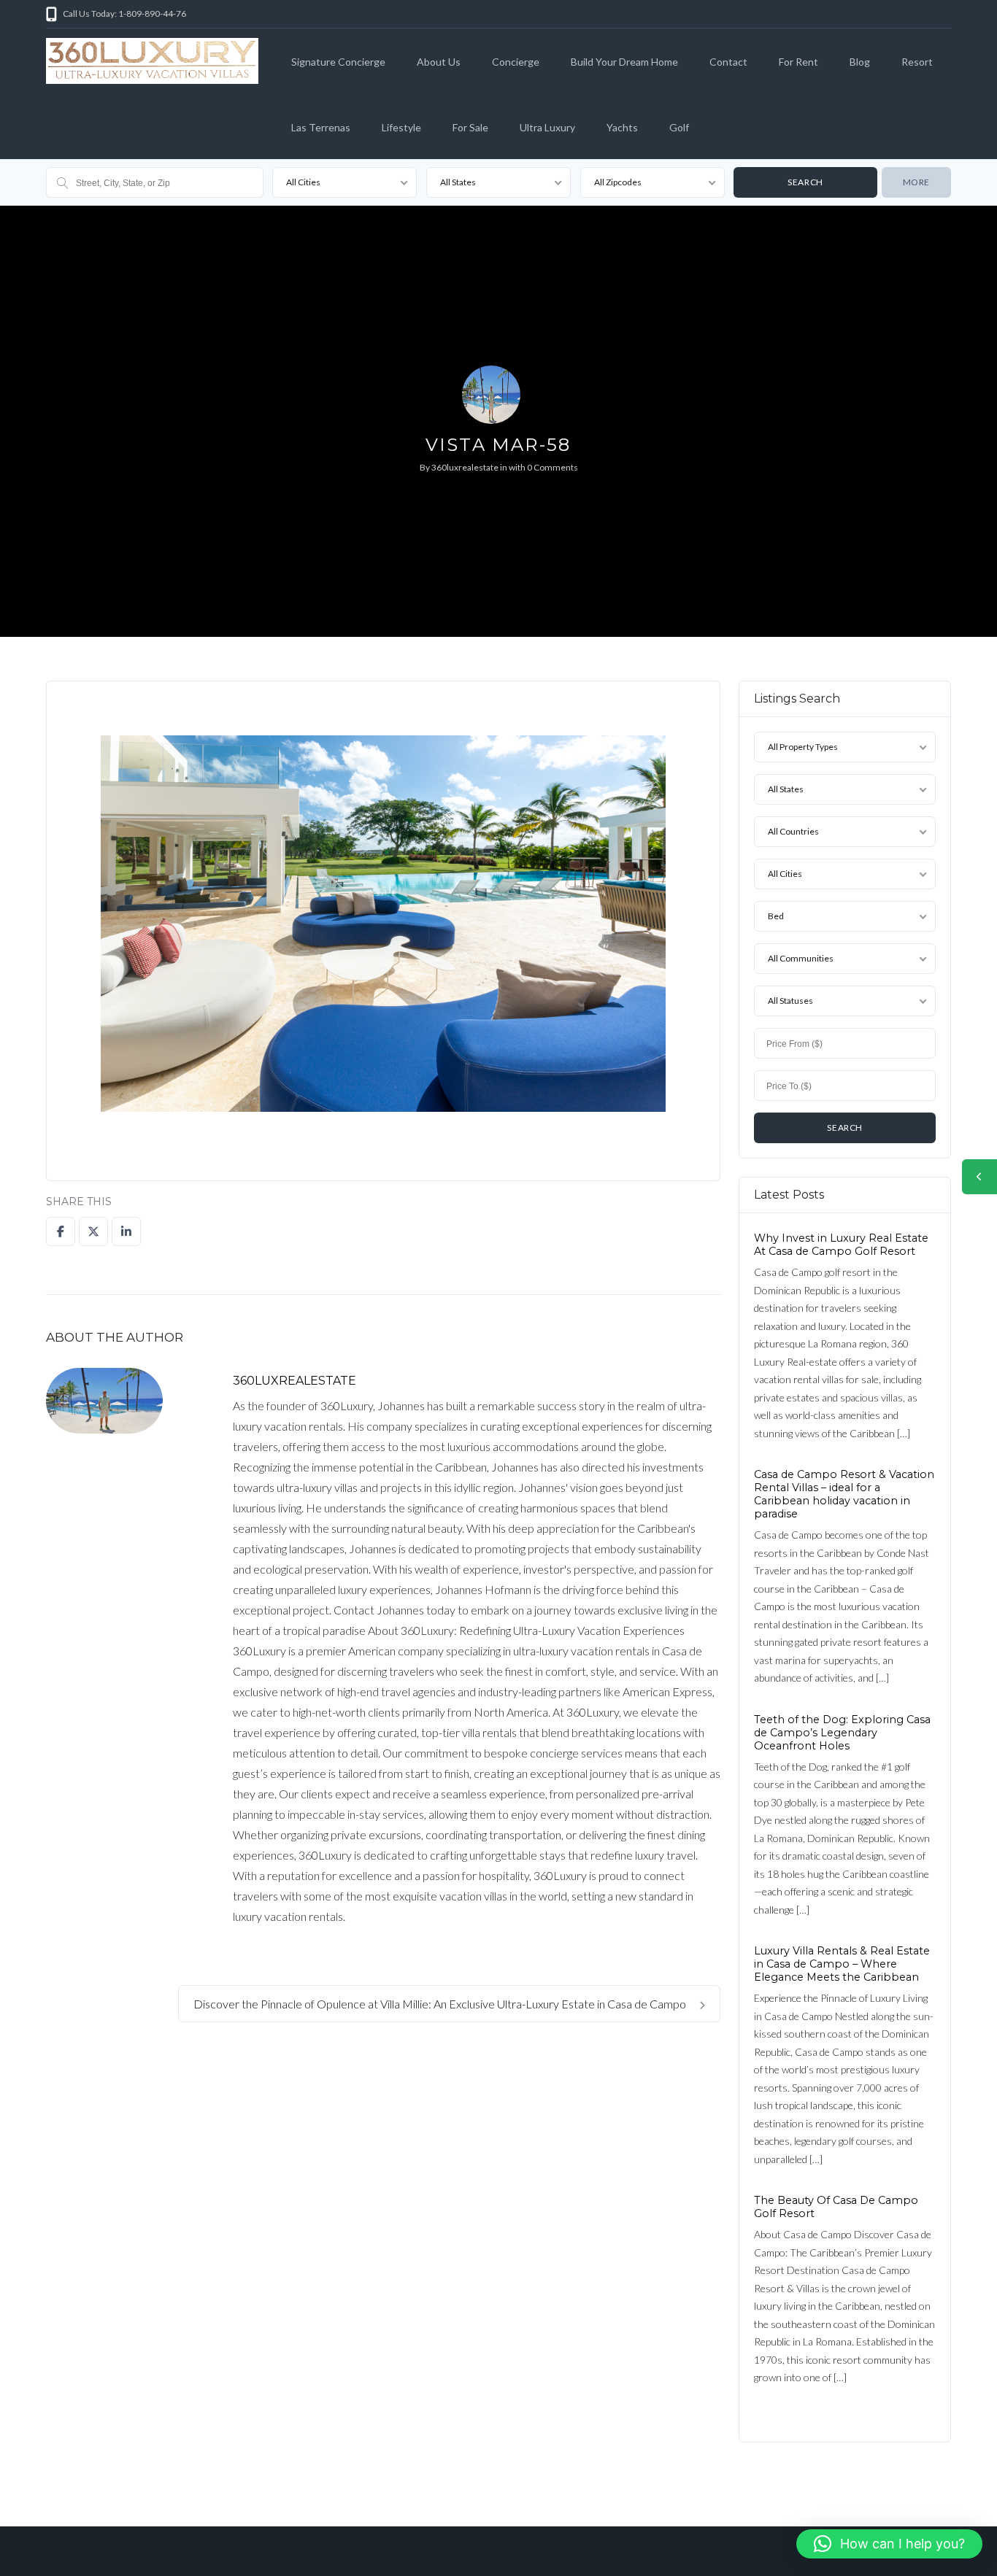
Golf (679, 127)
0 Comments (553, 467)
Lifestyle (401, 127)
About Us (439, 62)
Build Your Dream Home (624, 62)
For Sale (470, 127)
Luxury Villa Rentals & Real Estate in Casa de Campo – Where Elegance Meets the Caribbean (842, 1964)
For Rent (798, 62)
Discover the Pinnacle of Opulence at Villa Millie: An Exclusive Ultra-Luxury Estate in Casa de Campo (441, 2004)
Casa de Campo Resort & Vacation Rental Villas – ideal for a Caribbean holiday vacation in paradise (844, 1494)
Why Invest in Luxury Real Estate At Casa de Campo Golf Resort (841, 1245)
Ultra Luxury (547, 127)
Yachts (622, 127)
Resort (917, 62)
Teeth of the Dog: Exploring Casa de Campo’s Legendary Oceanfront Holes (842, 1733)
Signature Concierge (338, 62)
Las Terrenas (321, 127)
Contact (728, 62)
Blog (860, 62)
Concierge (516, 62)
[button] (889, 2544)
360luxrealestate (465, 467)
